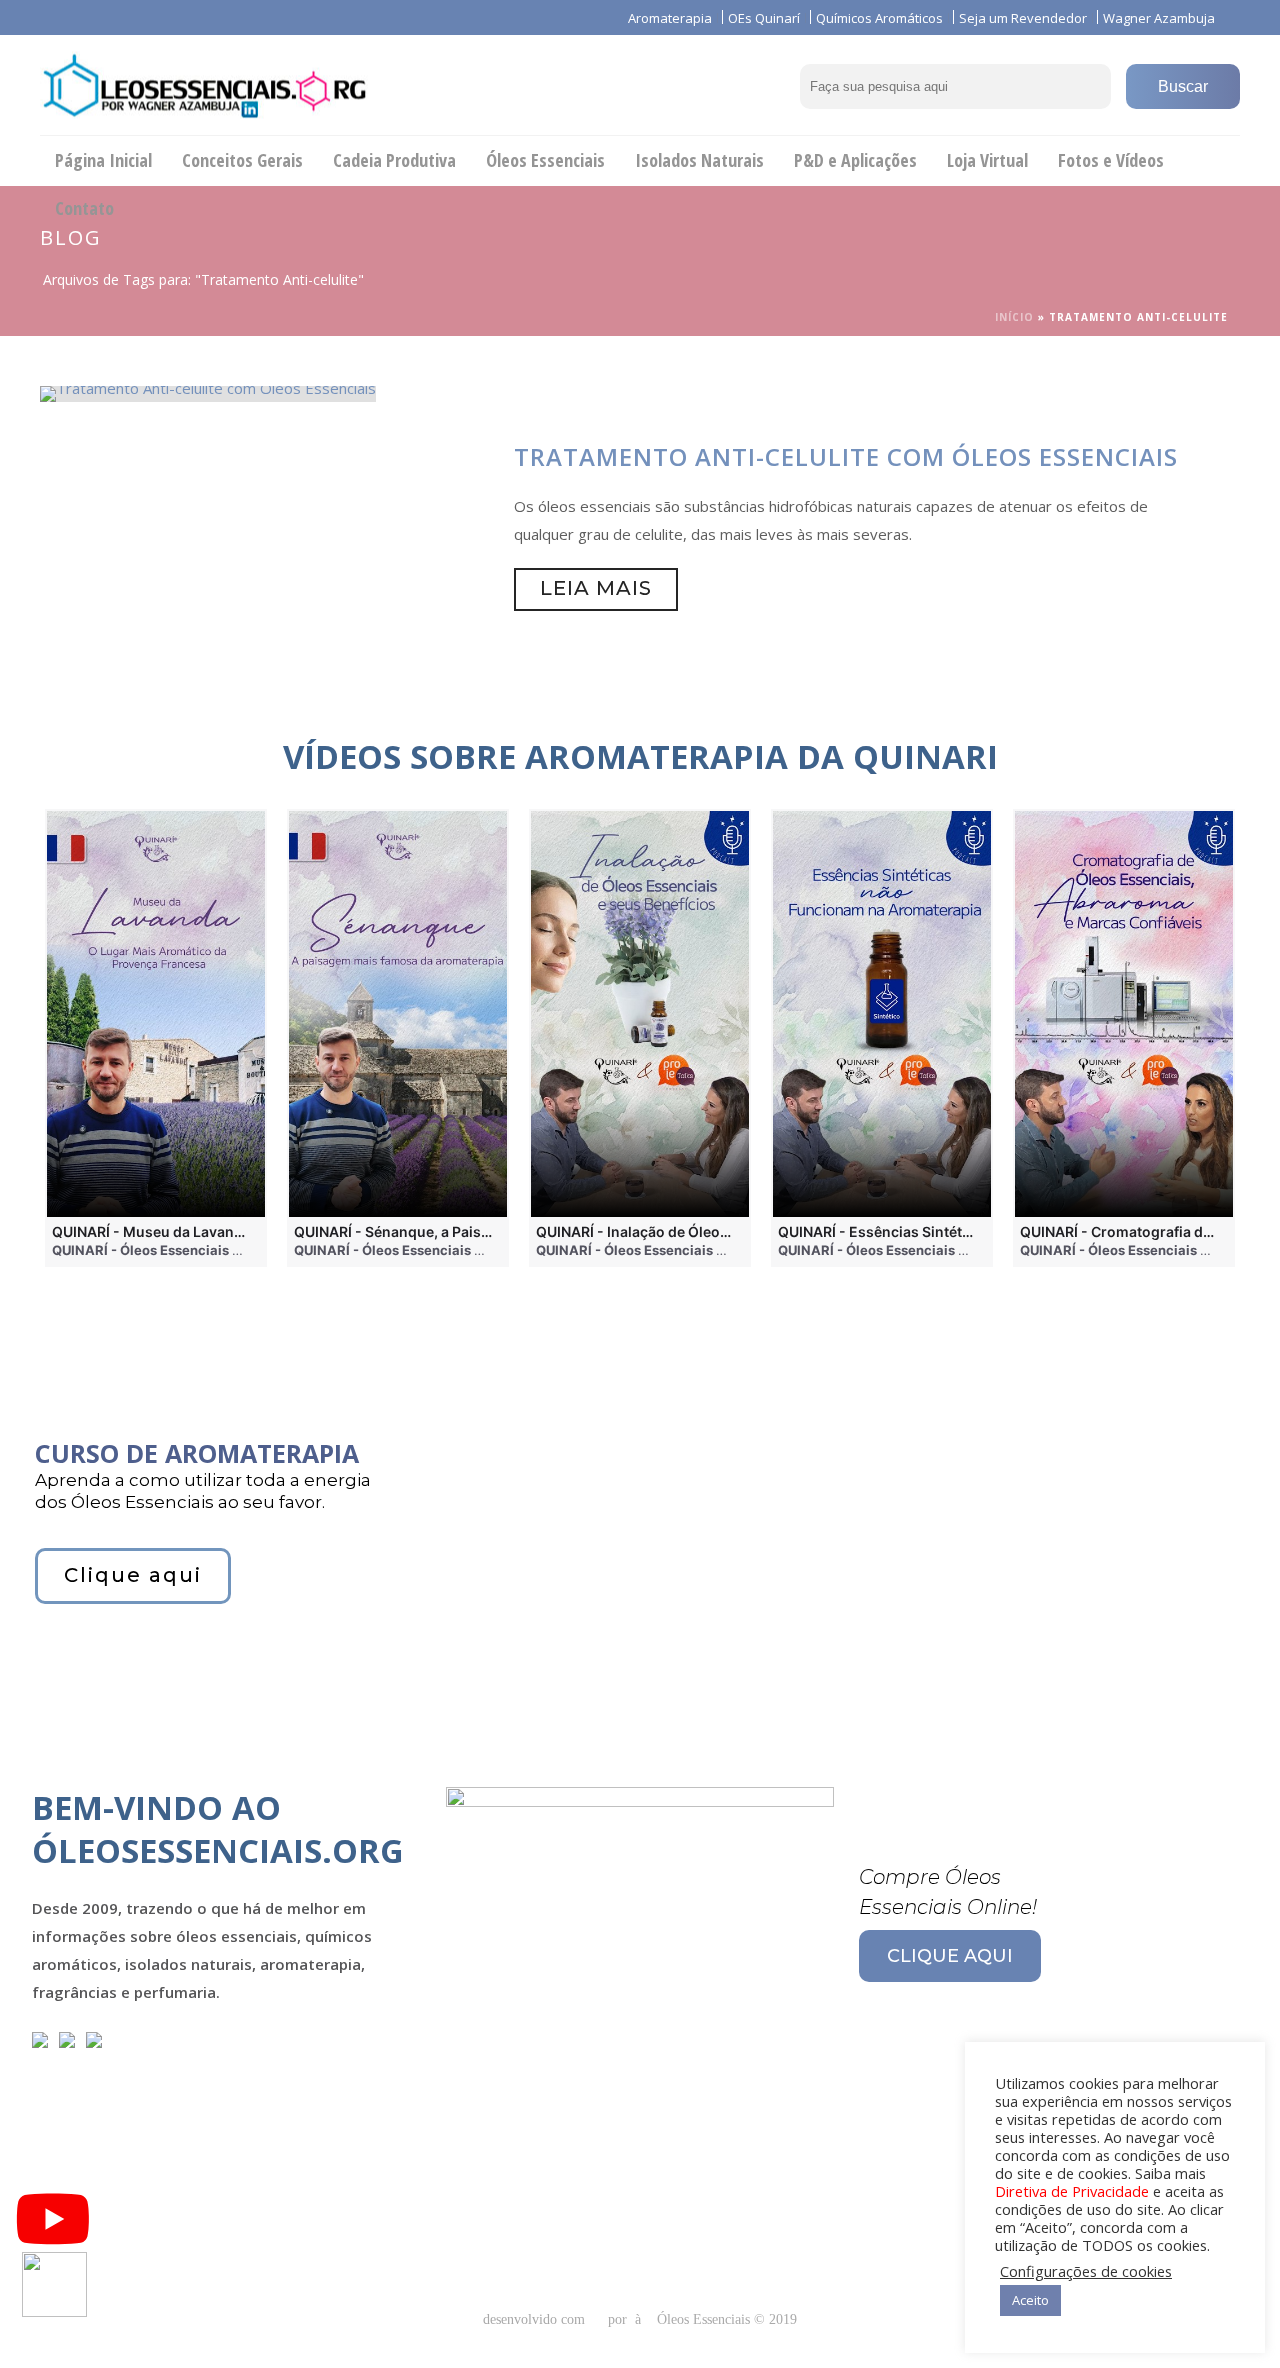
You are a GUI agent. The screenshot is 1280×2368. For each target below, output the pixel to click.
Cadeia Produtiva (394, 160)
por (621, 2319)
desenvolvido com (536, 2319)
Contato (84, 208)
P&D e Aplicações (855, 160)
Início (1014, 317)
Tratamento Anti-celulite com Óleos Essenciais (846, 456)
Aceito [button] (1030, 2300)
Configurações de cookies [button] (1086, 2271)
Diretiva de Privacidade (1072, 2191)
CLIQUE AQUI (950, 1956)
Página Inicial (103, 160)
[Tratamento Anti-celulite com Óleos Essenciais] (208, 392)
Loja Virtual (987, 160)
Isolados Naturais (699, 160)
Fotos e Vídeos (1111, 160)
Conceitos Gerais (242, 160)
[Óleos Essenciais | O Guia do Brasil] (204, 85)
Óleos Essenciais (545, 160)
